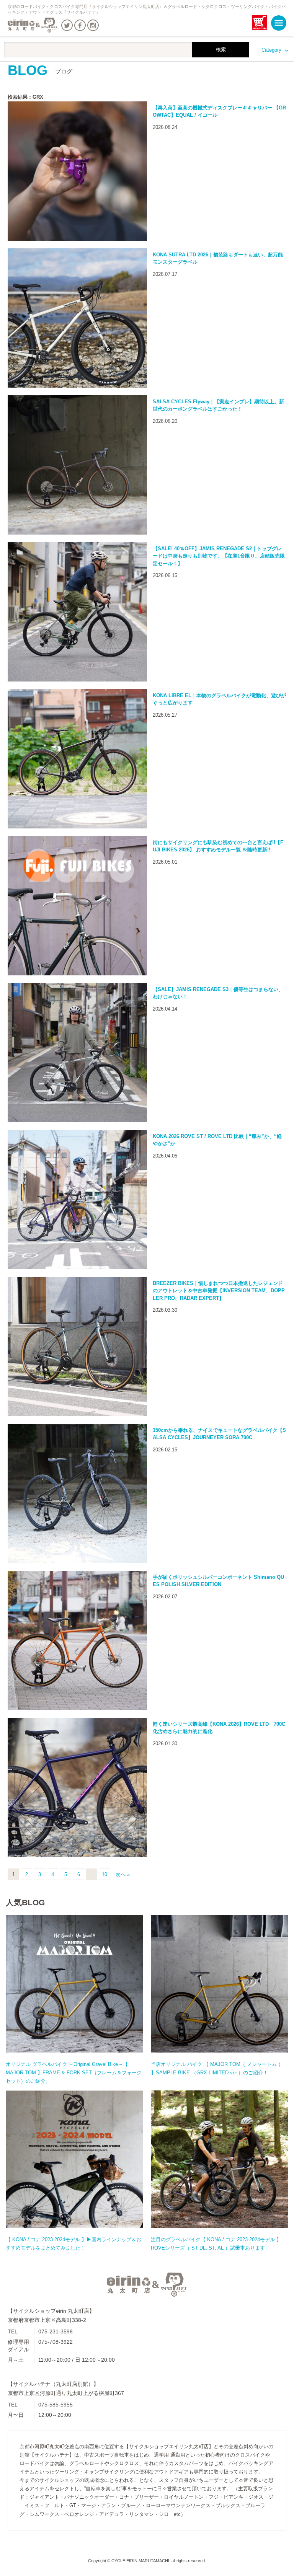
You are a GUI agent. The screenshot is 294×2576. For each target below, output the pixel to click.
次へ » (123, 1874)
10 (105, 1874)
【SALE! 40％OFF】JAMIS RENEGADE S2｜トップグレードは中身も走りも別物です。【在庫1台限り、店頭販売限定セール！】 (219, 556)
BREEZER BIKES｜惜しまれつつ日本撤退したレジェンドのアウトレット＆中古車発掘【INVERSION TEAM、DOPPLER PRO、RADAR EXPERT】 (219, 1291)
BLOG (40, 70)
